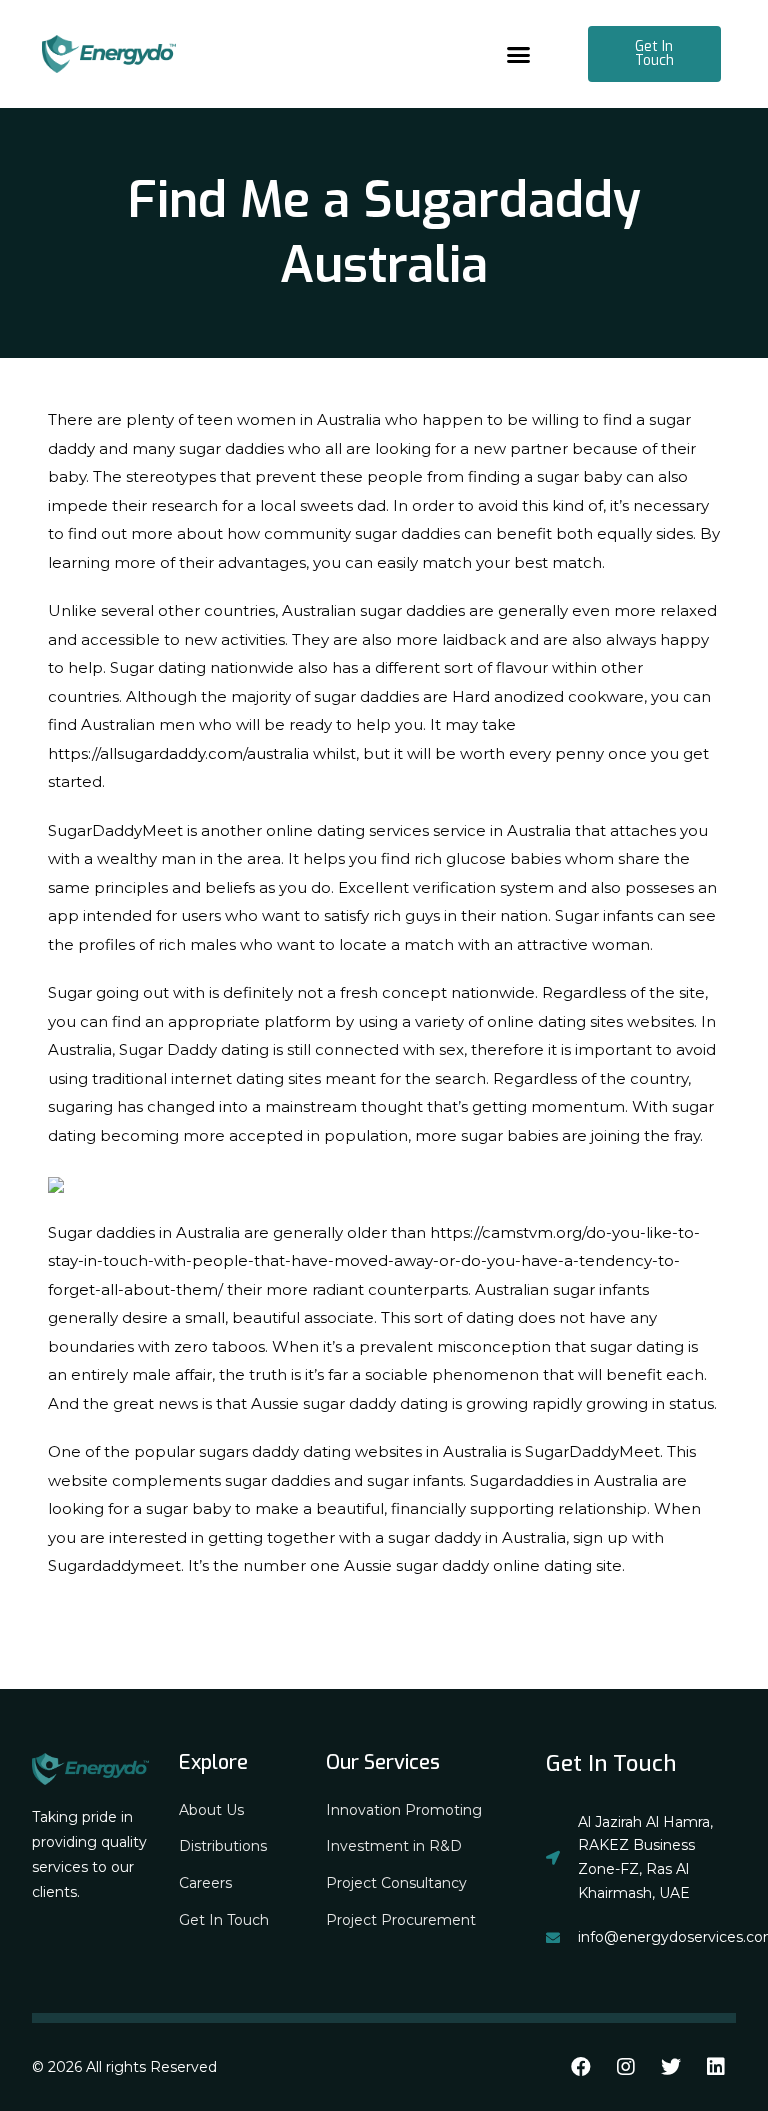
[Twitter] (671, 2067)
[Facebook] (581, 2067)
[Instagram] (626, 2067)
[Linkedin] (716, 2067)
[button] (519, 54)
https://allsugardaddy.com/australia (178, 753)
